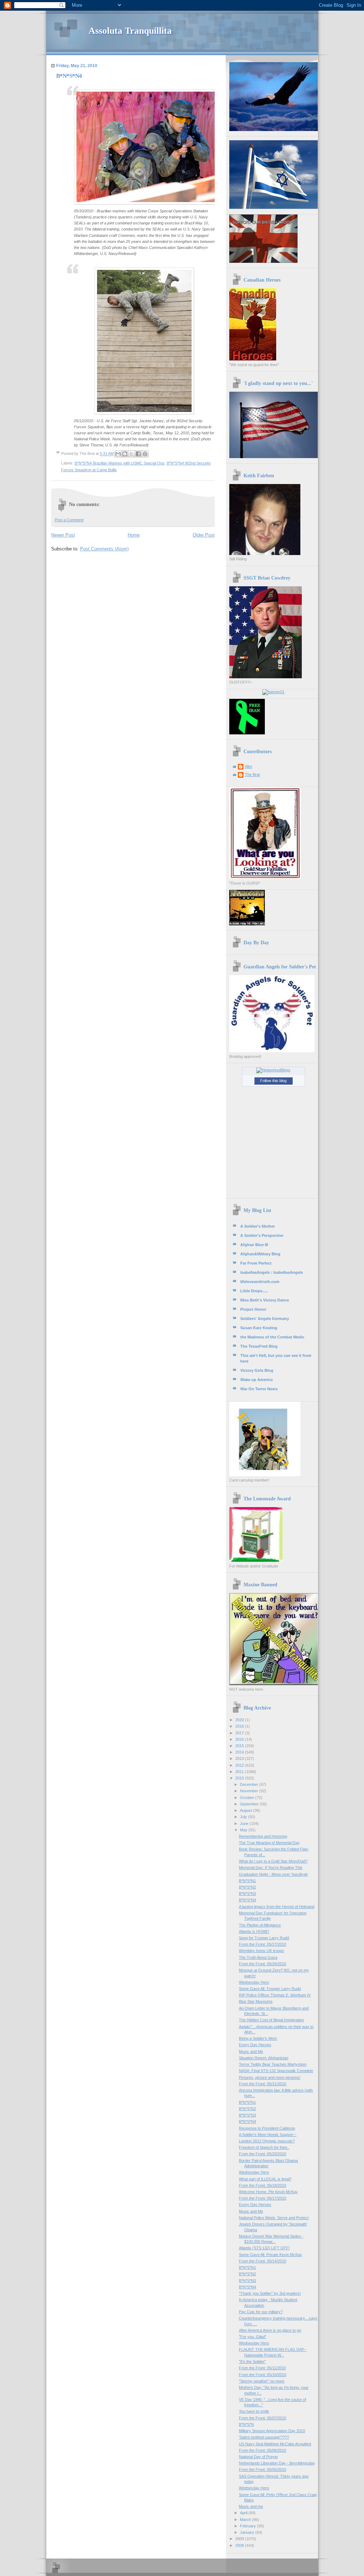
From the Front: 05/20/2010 (263, 2154)
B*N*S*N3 (247, 1893)
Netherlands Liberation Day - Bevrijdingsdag (277, 2463)
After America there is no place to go (270, 2330)
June (245, 1824)
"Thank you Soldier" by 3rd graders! (270, 2293)
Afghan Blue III (254, 1245)
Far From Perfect (256, 1263)
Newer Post (63, 535)
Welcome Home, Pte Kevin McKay (268, 2192)
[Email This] (118, 454)
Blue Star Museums (256, 2001)
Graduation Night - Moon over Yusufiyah (273, 1874)
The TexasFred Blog (259, 1346)
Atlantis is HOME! (254, 1931)
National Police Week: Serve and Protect (274, 2218)
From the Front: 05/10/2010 (263, 2375)
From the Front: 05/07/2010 (263, 2418)
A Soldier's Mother (258, 1226)
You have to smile (254, 2411)
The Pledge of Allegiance (260, 1925)
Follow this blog (273, 1081)
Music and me (251, 2506)
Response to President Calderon (267, 2128)
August (247, 1810)
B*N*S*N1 (247, 1881)
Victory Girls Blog (257, 1370)
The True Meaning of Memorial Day (269, 1843)
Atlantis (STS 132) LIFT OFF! (264, 2248)
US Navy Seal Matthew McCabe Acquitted (275, 2444)
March (246, 2520)
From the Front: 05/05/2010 (263, 2469)
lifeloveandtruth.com (260, 1282)
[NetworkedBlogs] (273, 1070)
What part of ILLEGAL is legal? (265, 2179)
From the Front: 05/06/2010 (263, 2450)
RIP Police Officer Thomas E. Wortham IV (275, 1995)
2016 (240, 1739)
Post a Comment (69, 520)
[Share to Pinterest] (145, 454)
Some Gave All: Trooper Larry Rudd (270, 1989)
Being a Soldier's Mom (258, 2038)
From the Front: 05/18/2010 (263, 2185)
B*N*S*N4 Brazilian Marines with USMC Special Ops (120, 463)
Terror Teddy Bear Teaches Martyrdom (273, 2064)
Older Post (204, 535)
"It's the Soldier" (252, 2362)
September (250, 1804)
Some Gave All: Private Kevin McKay (271, 2255)
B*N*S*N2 (247, 1887)
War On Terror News (259, 1389)
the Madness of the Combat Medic (272, 1337)
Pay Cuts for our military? (261, 2312)
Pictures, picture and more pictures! (270, 2077)
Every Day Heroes (255, 2045)
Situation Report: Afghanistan (264, 2058)
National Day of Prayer (258, 2457)
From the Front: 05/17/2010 (263, 2198)
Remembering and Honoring (263, 1836)
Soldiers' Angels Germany (265, 1319)
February (248, 2526)
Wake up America (256, 1380)
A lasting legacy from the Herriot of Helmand (277, 1907)
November (250, 1791)
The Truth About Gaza (258, 1957)
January (248, 2532)
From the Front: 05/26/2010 (263, 1964)
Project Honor (253, 1309)
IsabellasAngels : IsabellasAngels (272, 1272)
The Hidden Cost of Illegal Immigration (271, 2020)
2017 (240, 1733)
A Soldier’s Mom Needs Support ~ (268, 2135)
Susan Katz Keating (259, 1328)
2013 (240, 1759)
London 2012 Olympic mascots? (267, 2141)
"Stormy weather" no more (262, 2381)
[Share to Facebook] (138, 454)
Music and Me (251, 2051)
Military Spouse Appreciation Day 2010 (272, 2431)
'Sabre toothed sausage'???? (264, 2437)
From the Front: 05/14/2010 (263, 2261)
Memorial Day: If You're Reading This (271, 1868)
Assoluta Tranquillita (130, 31)
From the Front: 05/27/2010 (263, 1944)
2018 (240, 1726)
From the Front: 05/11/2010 (262, 2368)
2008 (240, 2545)
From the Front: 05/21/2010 (263, 2084)
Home (134, 535)
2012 (240, 1765)
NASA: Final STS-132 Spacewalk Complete (276, 2071)
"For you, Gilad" (253, 2337)
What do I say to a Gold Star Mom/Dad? (273, 1861)
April (244, 2513)
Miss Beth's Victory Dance (265, 1300)
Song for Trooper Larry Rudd (264, 1938)
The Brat (252, 775)
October (248, 1798)
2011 (240, 1772)
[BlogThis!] (125, 454)
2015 (240, 1746)
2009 (240, 2539)
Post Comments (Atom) (104, 549)
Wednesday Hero (254, 1982)
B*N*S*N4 (247, 1900)
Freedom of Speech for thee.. (264, 2147)
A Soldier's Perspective (262, 1235)
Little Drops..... (254, 1291)
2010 (240, 1778)
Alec (249, 766)
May (244, 1830)
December (250, 1784)
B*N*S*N (246, 2424)
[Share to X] (132, 454)
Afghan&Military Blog (260, 1254)
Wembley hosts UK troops (261, 1951)
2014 (240, 1752)
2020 (240, 1720)
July (244, 1817)
